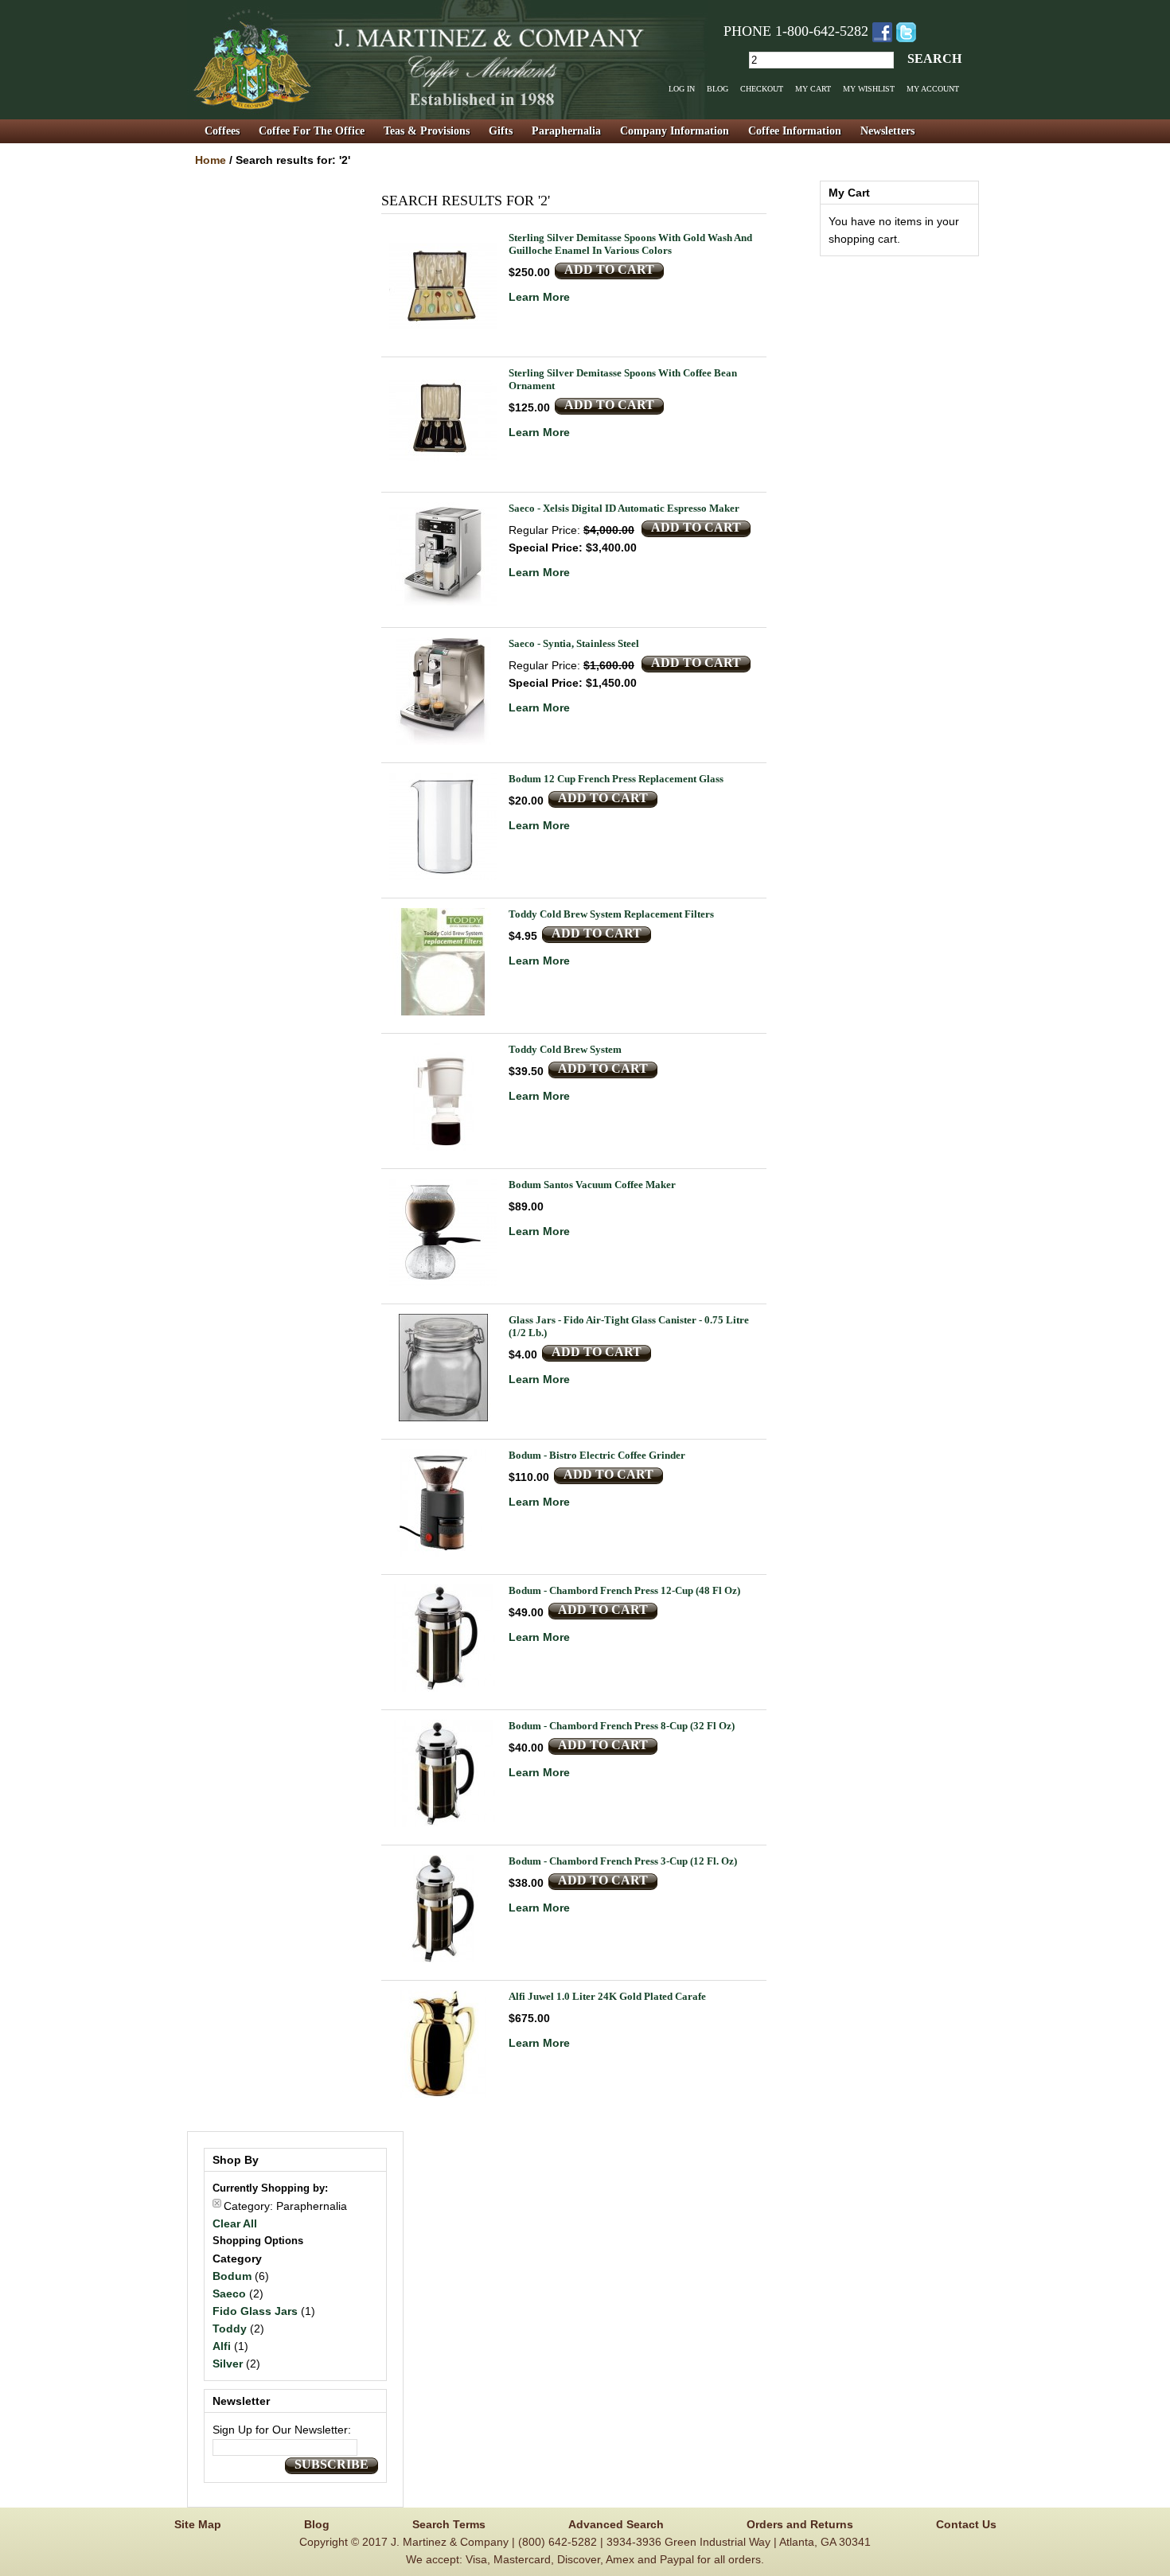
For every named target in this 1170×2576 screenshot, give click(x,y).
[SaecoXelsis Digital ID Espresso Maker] (443, 556)
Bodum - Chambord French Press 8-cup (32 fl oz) (622, 1726)
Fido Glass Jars (255, 2311)
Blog (718, 89)
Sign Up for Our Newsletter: (282, 2430)
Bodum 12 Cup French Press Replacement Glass (616, 779)
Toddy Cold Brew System (565, 1049)
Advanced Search (616, 2524)
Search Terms (449, 2524)
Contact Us (966, 2524)
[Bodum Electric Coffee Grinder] (443, 1503)
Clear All (235, 2223)
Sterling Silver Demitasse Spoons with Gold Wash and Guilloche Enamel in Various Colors (630, 244)
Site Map (198, 2524)
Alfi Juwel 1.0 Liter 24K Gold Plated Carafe (607, 1996)
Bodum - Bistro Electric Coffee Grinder (597, 1455)
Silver (228, 2364)
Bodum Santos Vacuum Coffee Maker (592, 1185)
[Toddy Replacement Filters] (443, 962)
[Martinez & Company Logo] (447, 60)
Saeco (229, 2293)
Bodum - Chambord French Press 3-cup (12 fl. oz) (623, 1861)
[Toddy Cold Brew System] (443, 1097)
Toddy (230, 2329)
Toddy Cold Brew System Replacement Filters (611, 914)
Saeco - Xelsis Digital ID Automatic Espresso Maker (624, 508)
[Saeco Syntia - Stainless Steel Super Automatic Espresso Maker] (443, 691)
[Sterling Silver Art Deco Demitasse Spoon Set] (443, 421)
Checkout (762, 89)
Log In (682, 89)
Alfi (222, 2346)
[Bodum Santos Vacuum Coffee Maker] (443, 1232)
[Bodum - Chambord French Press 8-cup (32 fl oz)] (443, 1773)
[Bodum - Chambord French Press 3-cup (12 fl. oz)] (443, 1909)
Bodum (232, 2276)
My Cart (813, 89)
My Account (933, 89)
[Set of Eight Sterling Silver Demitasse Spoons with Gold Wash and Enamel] (443, 285)
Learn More (539, 297)
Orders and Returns (800, 2524)
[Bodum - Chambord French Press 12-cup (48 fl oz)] (443, 1638)
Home (211, 160)
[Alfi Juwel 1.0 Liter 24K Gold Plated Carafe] (443, 2044)
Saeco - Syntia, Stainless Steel (574, 643)
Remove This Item (217, 2203)
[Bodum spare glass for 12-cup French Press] (443, 826)
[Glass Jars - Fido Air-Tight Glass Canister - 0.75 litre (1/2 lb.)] (443, 1368)
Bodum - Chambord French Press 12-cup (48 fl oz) (624, 1590)
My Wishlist (869, 89)
